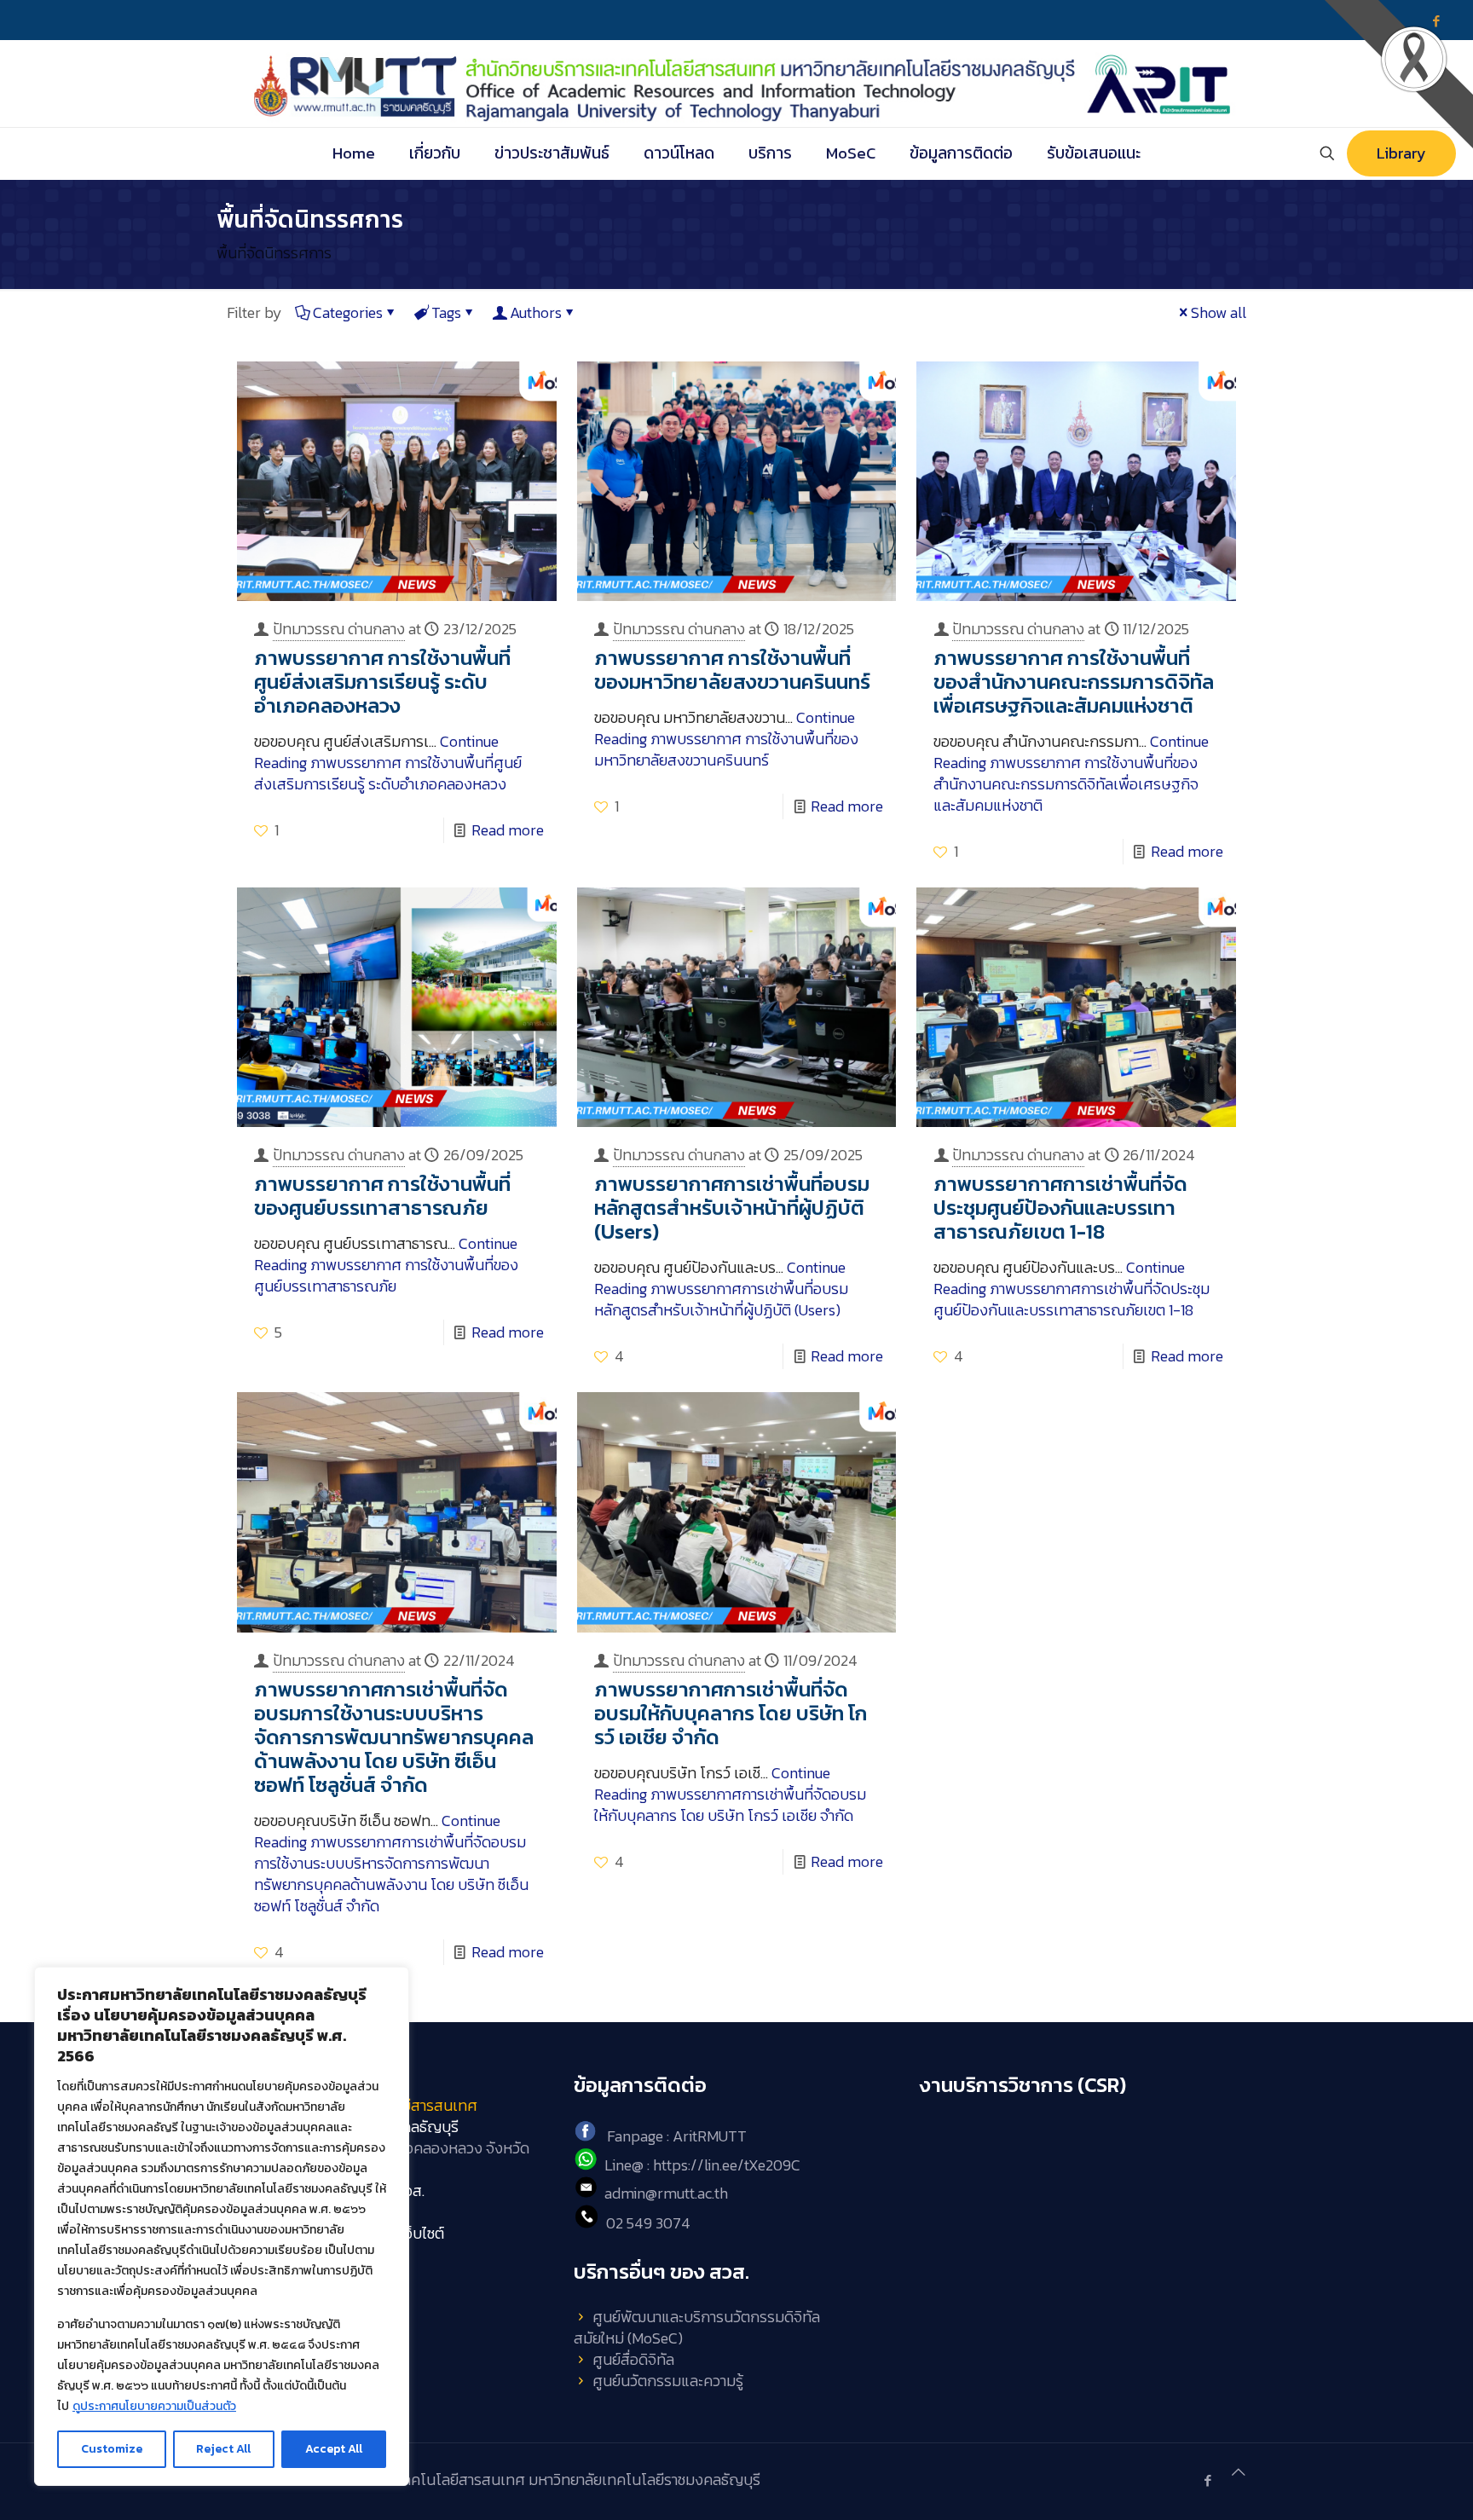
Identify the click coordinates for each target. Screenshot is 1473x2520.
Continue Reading (388, 763)
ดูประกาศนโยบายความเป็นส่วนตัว (154, 2406)
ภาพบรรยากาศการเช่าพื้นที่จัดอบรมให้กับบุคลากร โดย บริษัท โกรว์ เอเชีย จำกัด (731, 1713)
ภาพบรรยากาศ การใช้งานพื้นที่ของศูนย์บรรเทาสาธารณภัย (382, 1196)
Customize (112, 2449)
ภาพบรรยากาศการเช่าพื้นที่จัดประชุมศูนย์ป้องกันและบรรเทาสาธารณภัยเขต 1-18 (1060, 1208)
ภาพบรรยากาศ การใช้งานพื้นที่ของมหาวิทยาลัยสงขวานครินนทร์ (732, 670)
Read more (508, 830)
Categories (348, 312)
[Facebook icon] (1207, 2480)
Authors (536, 312)
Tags (446, 312)
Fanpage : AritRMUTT (677, 2136)
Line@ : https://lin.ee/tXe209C (702, 2165)
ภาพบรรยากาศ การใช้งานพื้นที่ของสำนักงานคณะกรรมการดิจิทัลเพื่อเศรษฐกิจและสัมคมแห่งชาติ (1074, 682)
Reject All (223, 2449)
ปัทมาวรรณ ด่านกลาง (339, 629)
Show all (1219, 312)
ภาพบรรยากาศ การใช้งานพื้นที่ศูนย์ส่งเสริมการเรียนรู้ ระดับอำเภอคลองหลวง (382, 682)
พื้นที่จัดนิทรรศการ (274, 253)
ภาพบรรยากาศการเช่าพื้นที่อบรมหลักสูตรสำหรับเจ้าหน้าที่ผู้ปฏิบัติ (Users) (732, 1208)
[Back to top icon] (1239, 2472)
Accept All (334, 2449)
